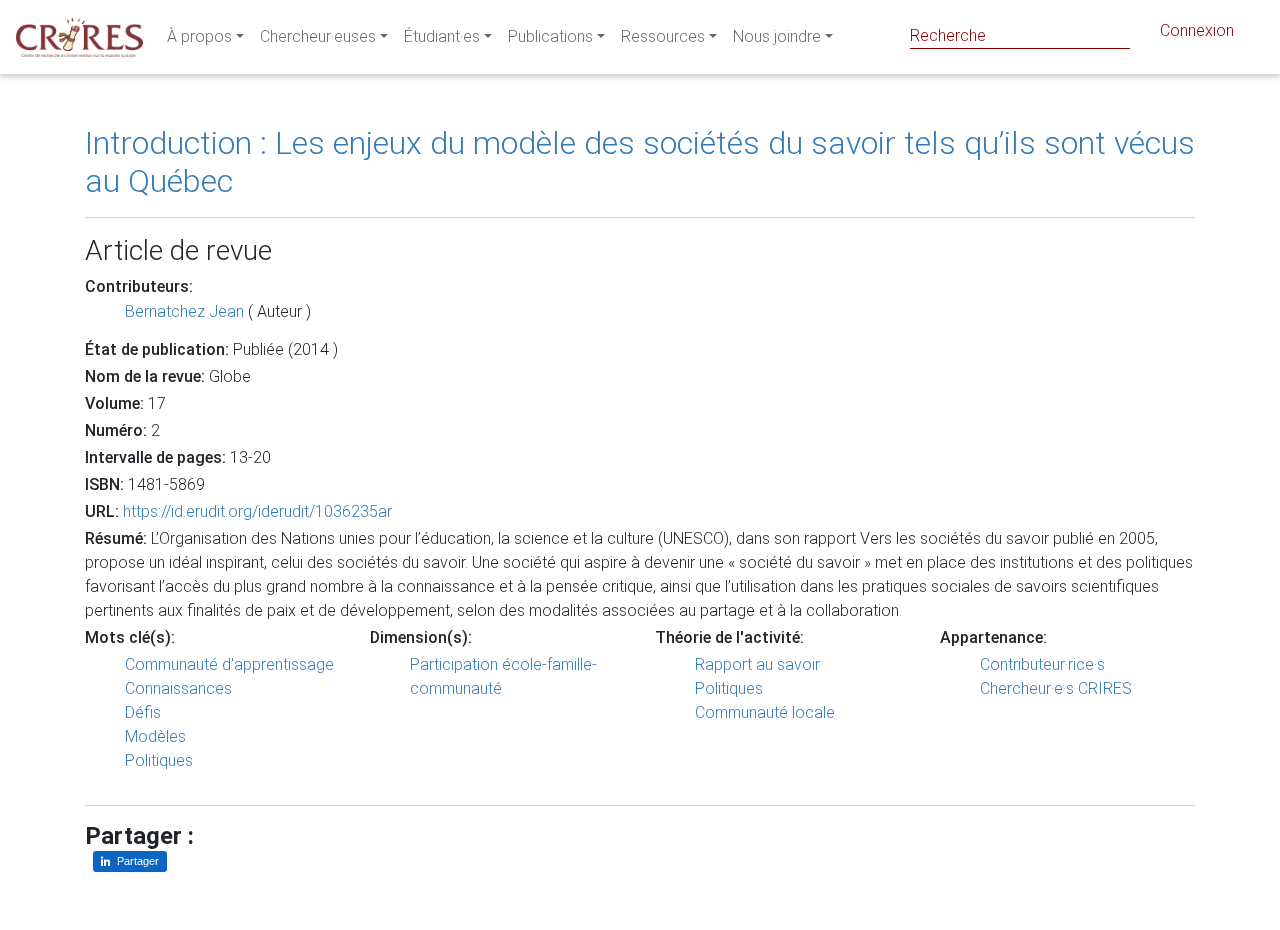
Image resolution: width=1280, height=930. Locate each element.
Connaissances (178, 688)
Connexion (1197, 30)
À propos (199, 36)
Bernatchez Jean (184, 311)
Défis (143, 712)
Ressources (663, 36)
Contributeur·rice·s (1042, 664)
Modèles (155, 736)
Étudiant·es (442, 36)
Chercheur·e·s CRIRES (1056, 688)
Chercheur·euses (318, 36)
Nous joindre (777, 36)
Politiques (159, 760)
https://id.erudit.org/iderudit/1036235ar (257, 511)
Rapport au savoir (757, 664)
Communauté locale (765, 712)
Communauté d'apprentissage (229, 664)
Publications (550, 36)
